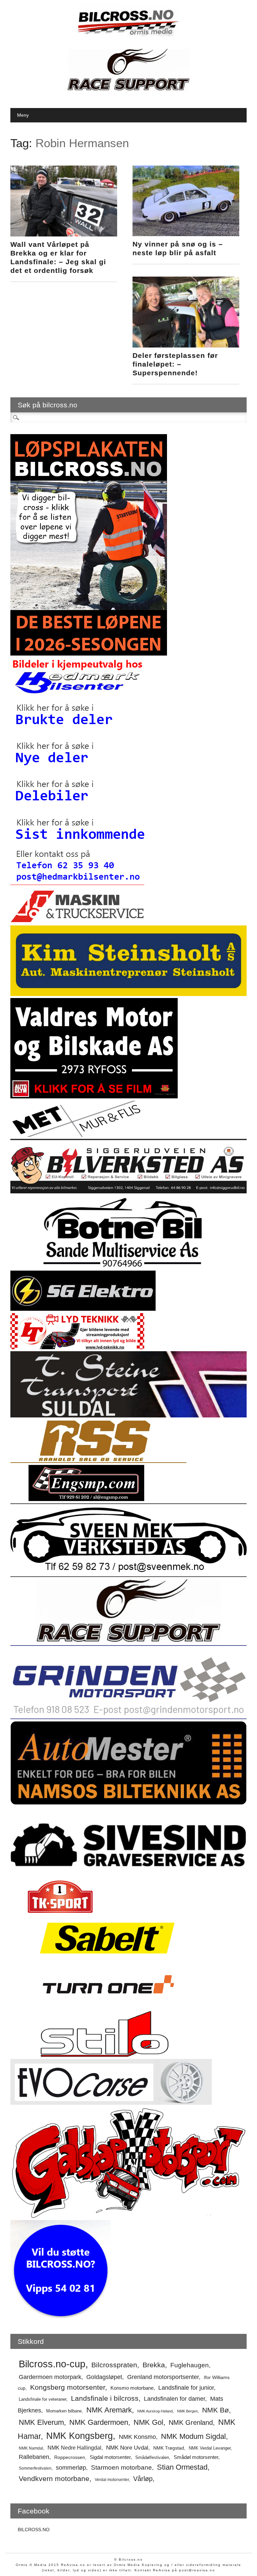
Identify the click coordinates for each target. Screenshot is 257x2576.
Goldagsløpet (104, 2377)
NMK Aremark (109, 2410)
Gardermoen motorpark (50, 2377)
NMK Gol (148, 2422)
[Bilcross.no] (128, 35)
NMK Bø (216, 2410)
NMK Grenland (191, 2422)
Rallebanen (34, 2457)
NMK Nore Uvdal (127, 2448)
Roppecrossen (70, 2457)
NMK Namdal (31, 2448)
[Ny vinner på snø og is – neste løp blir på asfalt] (186, 234)
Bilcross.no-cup (52, 2364)
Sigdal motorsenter (110, 2457)
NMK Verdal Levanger (210, 2448)
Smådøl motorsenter (196, 2457)
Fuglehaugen (190, 2365)
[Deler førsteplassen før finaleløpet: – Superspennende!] (186, 346)
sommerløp (71, 2468)
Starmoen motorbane (121, 2467)
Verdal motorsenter (112, 2480)
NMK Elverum (41, 2422)
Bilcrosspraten (114, 2365)
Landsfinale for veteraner (42, 2399)
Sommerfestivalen (35, 2468)
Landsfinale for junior (186, 2388)
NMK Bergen (187, 2411)
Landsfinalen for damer (175, 2399)
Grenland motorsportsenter (163, 2377)
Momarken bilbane (64, 2411)
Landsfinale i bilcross (105, 2398)
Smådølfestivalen (152, 2457)
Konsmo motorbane (132, 2388)
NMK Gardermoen (99, 2422)
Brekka (154, 2365)
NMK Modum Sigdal (193, 2437)
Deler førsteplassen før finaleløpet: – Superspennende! (175, 364)
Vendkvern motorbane (54, 2479)
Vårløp (143, 2479)
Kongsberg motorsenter (68, 2387)
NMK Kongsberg (79, 2436)
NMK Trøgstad (169, 2448)
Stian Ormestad (182, 2467)
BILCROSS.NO (34, 2530)
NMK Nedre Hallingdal (74, 2448)
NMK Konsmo (137, 2437)
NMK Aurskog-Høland (155, 2411)
